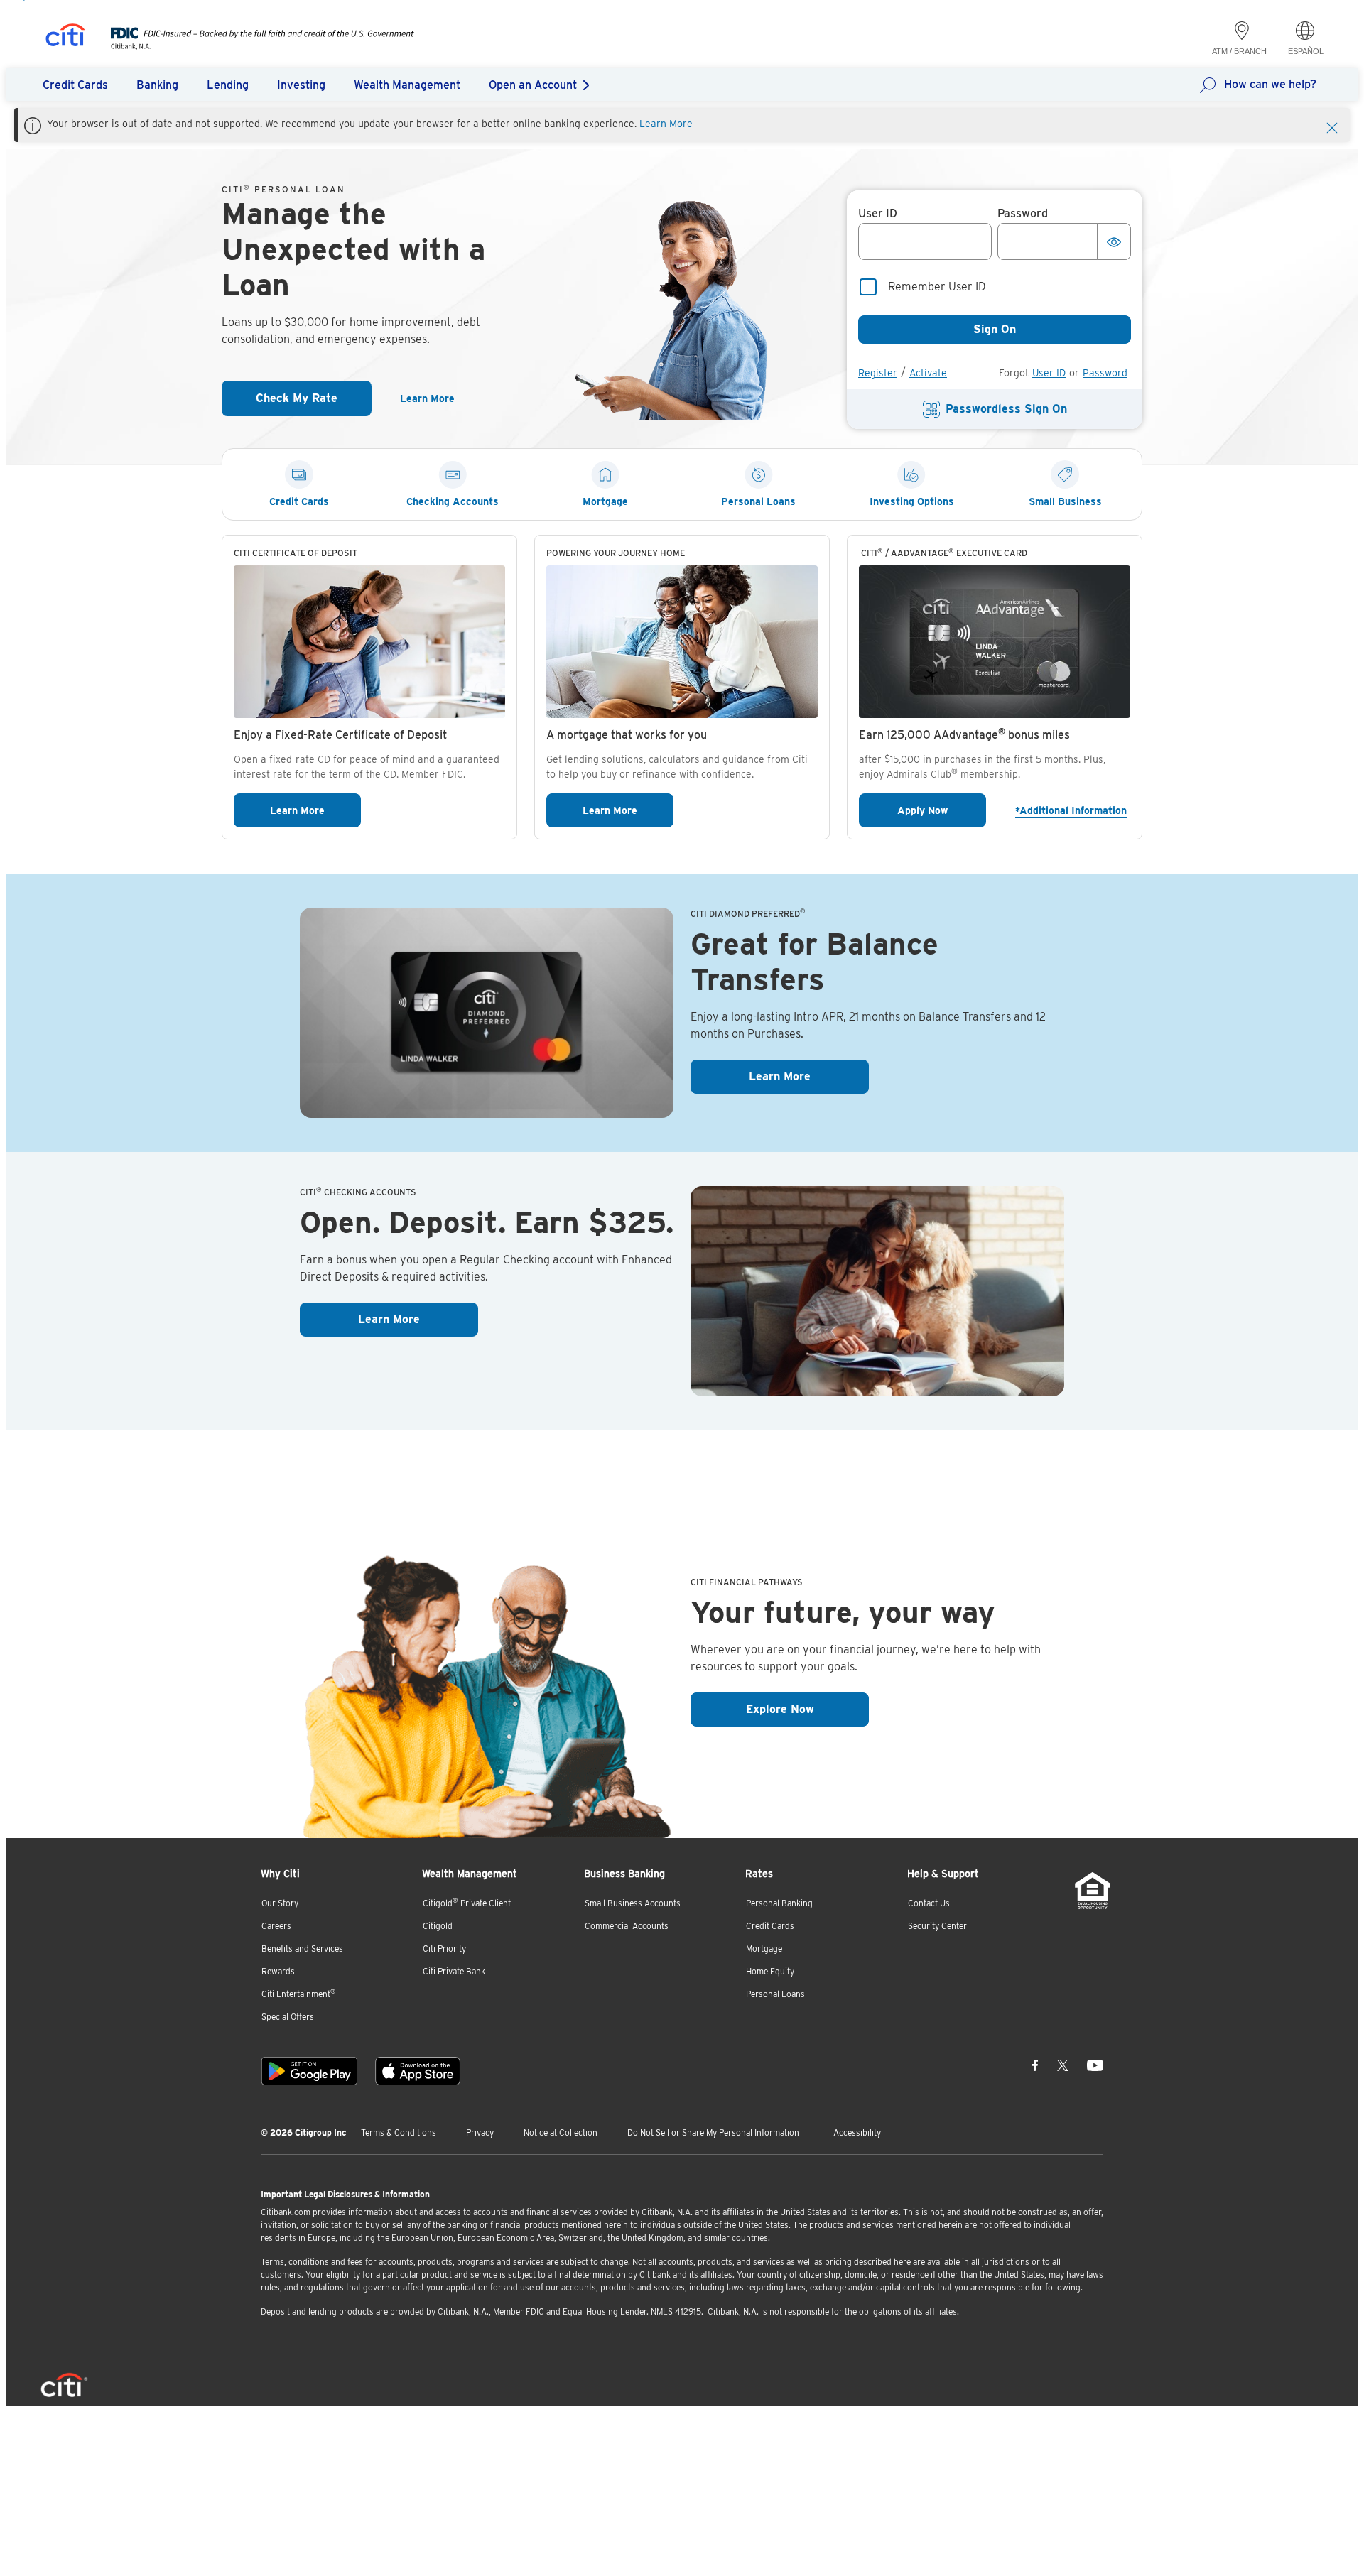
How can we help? (1270, 84)
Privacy (480, 2132)
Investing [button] (301, 85)
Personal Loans (775, 1994)
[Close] (1332, 126)
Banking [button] (157, 85)
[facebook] (1035, 2065)
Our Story (280, 1903)
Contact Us (929, 1903)
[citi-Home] (65, 37)
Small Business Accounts (633, 1903)
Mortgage (764, 1949)
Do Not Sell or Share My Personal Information (713, 2132)
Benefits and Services (302, 1949)
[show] (1114, 241)
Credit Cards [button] (75, 85)
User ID (1049, 373)
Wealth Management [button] (407, 85)
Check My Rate (314, 402)
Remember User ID (937, 287)
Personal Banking (779, 1903)
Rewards (278, 1971)
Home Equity (770, 1971)
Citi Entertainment (299, 1993)
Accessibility (857, 2132)
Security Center (937, 1926)
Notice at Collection (561, 2132)
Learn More (666, 124)
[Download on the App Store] (418, 2071)
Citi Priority (444, 1949)
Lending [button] (228, 85)
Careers (276, 1926)
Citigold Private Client (467, 1902)
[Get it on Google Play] (309, 2071)
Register (878, 373)
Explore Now (807, 1709)
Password (1105, 373)
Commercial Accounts (627, 1926)
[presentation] (248, 46)
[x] (1063, 2065)
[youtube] (1095, 2065)
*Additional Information (1073, 810)
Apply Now (942, 810)
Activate (928, 373)
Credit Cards (770, 1926)
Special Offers (288, 2017)
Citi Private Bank (454, 1971)
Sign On (995, 329)
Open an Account (533, 85)
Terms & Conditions (399, 2132)
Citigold (438, 1926)
